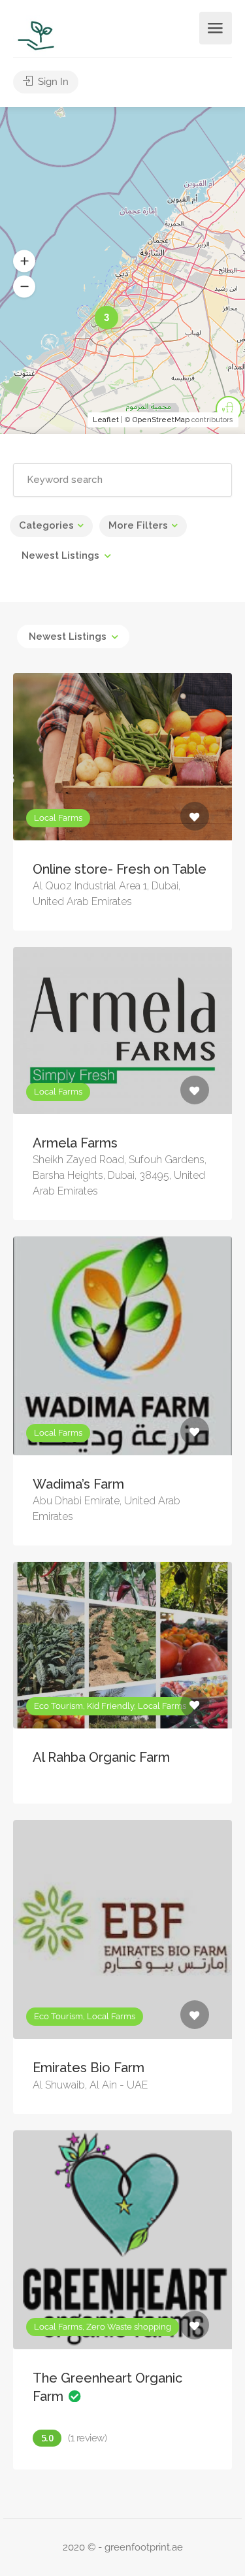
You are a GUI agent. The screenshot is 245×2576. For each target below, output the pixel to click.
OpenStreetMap (161, 420)
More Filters (138, 525)
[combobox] (66, 555)
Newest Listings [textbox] (60, 555)
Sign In (52, 82)
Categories (46, 525)
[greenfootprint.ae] (37, 35)
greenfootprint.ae (144, 2547)
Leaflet (106, 420)
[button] (24, 261)
